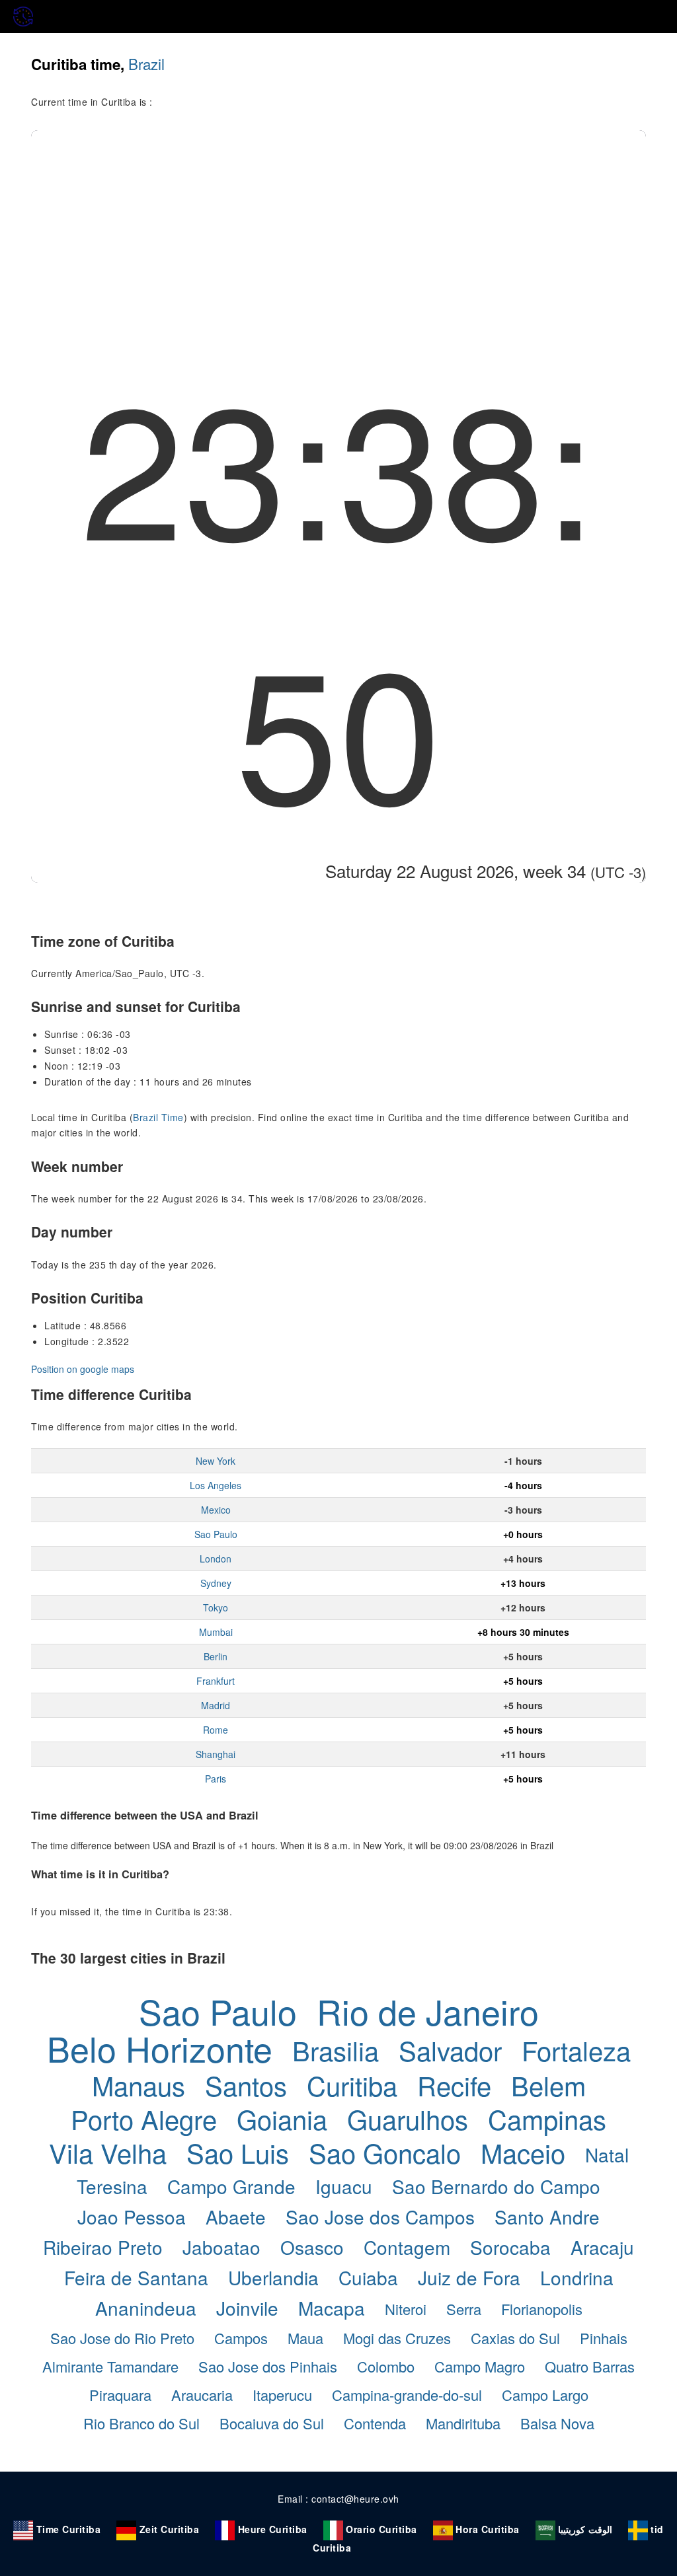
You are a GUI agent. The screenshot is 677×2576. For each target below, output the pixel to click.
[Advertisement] (338, 229)
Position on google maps (83, 1369)
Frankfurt (216, 1681)
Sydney (216, 1583)
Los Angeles (216, 1485)
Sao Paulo (216, 1534)
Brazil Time (158, 1117)
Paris (216, 1779)
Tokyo (216, 1607)
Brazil (146, 63)
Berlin (216, 1656)
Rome (216, 1730)
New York (216, 1461)
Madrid (216, 1705)
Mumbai (216, 1632)
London (216, 1559)
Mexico (216, 1510)
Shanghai (216, 1754)
